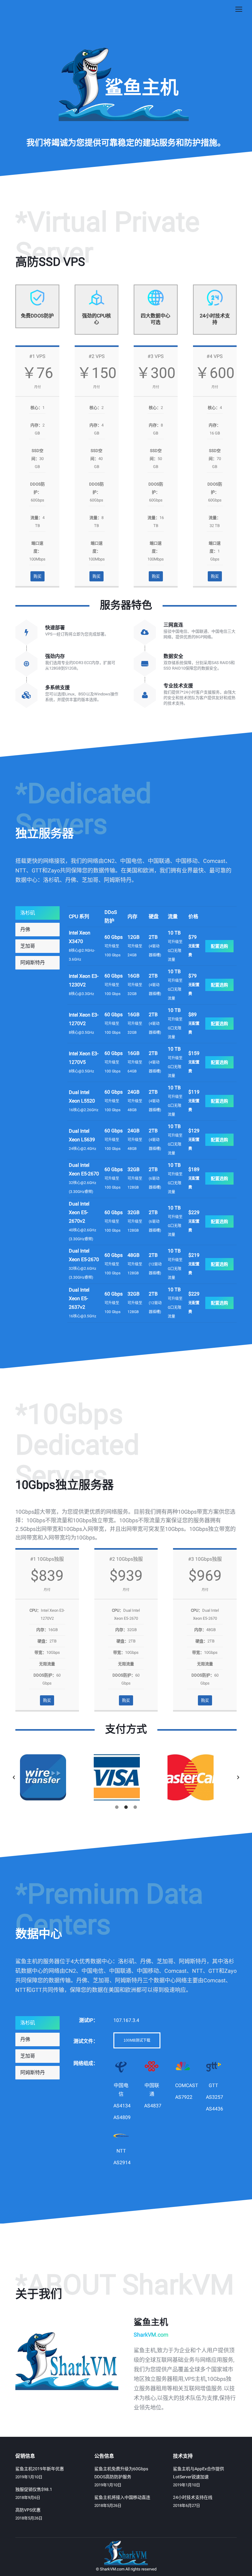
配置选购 (219, 946)
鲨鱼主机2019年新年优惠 (40, 2469)
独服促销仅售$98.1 (34, 2489)
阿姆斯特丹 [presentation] (33, 963)
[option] (52, 1777)
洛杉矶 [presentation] (28, 913)
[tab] (37, 913)
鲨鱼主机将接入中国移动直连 (122, 2497)
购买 (37, 576)
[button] (14, 1777)
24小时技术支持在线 (193, 2497)
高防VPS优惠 (28, 2510)
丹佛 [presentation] (25, 929)
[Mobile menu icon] (239, 9)
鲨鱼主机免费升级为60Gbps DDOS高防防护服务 (121, 2473)
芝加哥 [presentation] (28, 946)
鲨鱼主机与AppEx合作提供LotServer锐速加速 (199, 2473)
